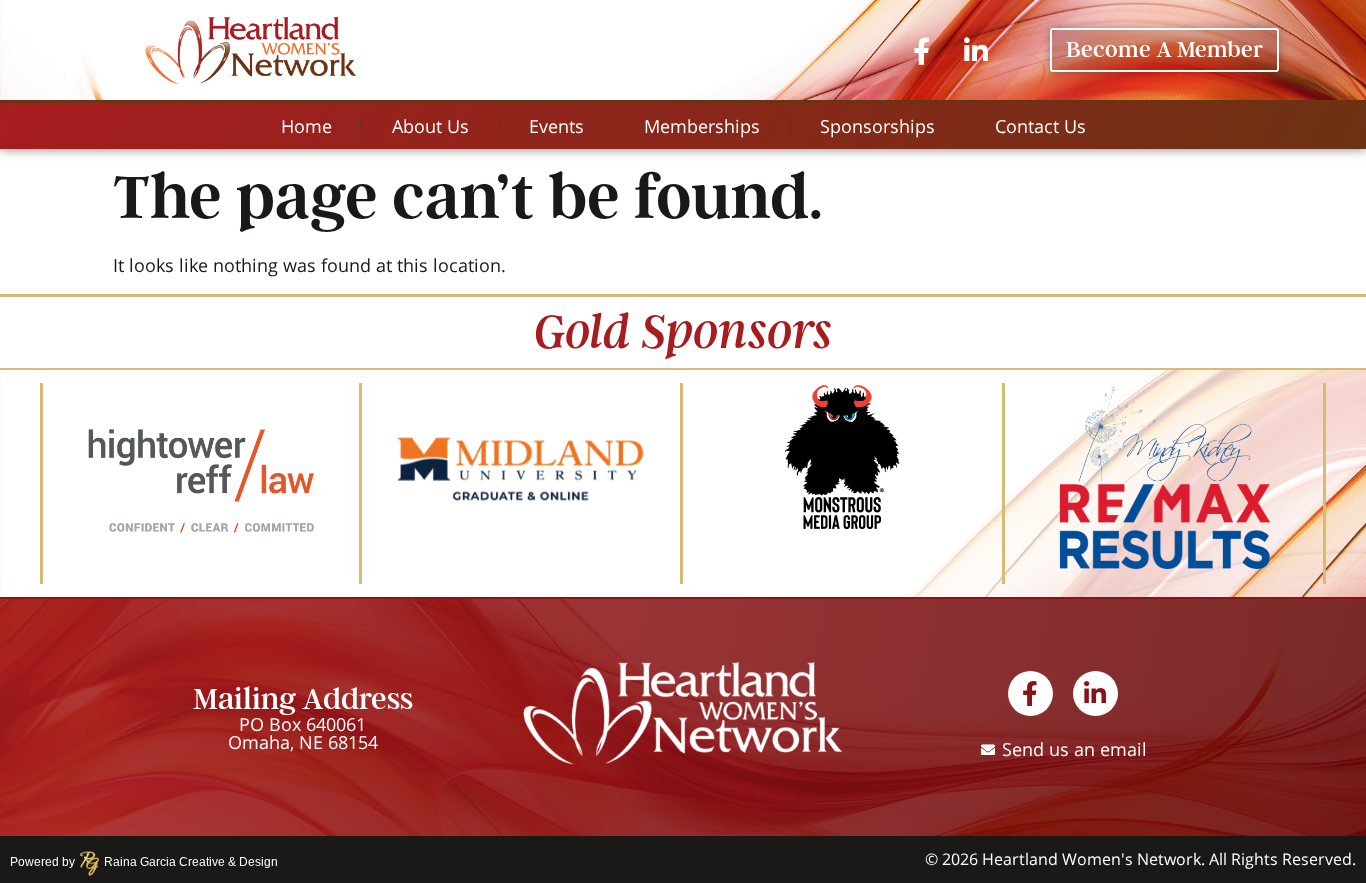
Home (306, 126)
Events (556, 126)
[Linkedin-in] (975, 49)
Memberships (702, 126)
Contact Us (1040, 126)
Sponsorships (877, 126)
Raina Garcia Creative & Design (185, 862)
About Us (430, 126)
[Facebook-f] (921, 49)
